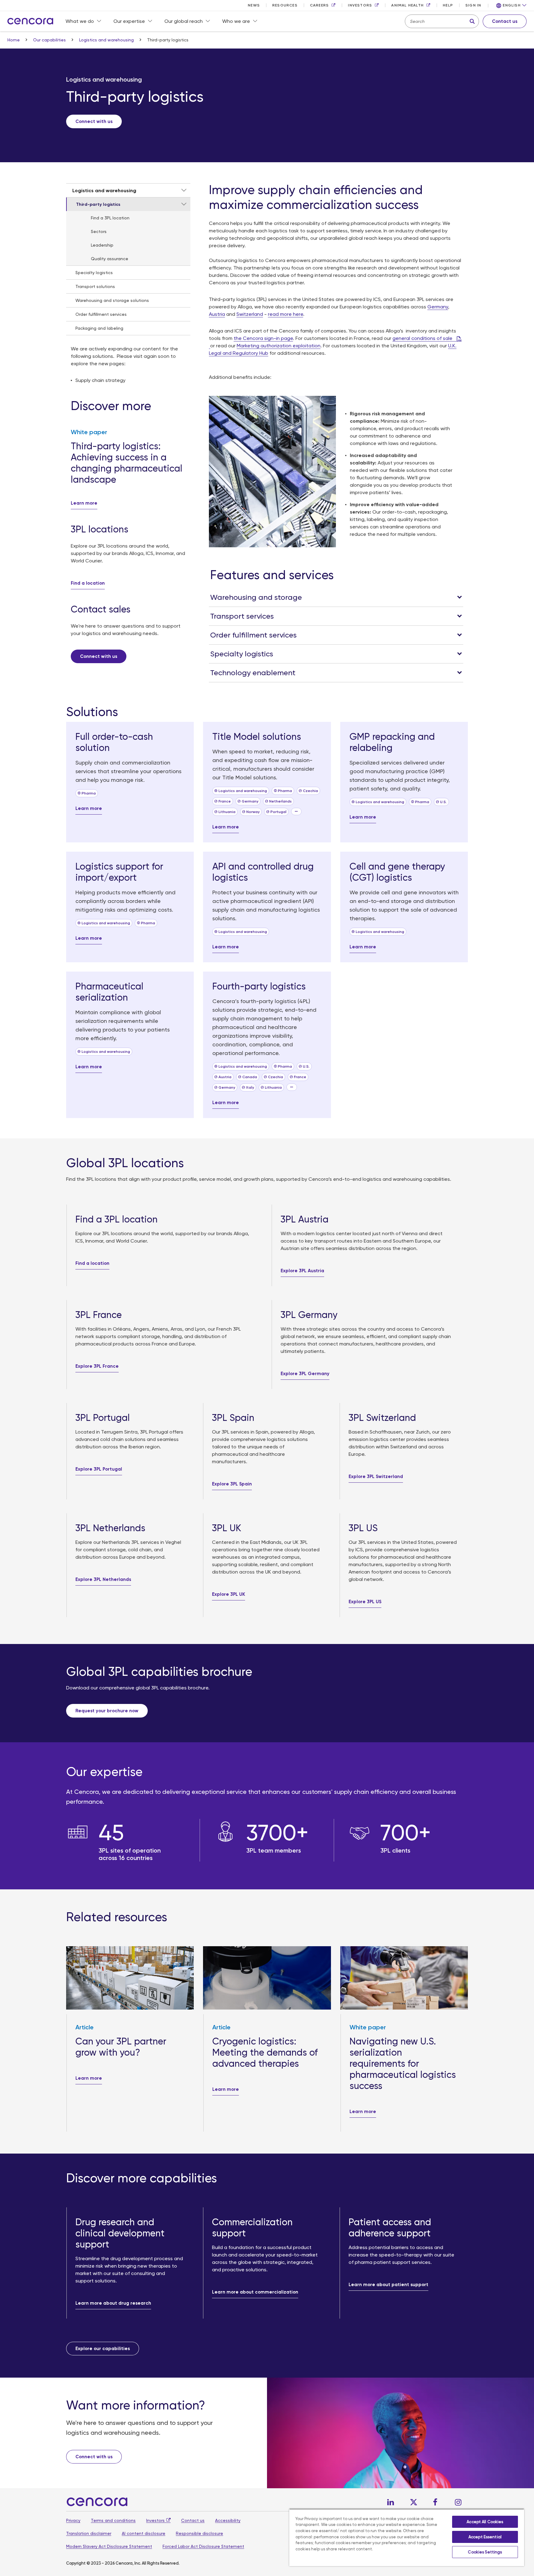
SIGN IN (473, 5)
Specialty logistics (94, 273)
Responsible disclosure (199, 2533)
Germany (438, 307)
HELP (448, 5)
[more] (296, 811)
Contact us (193, 2520)
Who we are (236, 21)
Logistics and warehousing (107, 40)
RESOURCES (285, 5)
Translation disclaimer (89, 2533)
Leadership (102, 245)
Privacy (73, 2520)
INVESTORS (360, 5)
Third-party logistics (98, 204)
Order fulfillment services (101, 314)
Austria (217, 314)
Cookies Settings (485, 2552)
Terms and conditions (113, 2520)
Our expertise (129, 21)
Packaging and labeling (99, 328)
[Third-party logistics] (184, 204)
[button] (511, 6)
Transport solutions (95, 286)
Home (14, 40)
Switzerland (250, 314)
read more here (286, 314)
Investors (155, 2520)
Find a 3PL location (110, 218)
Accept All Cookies (485, 2522)
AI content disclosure (144, 2533)
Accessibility (228, 2520)
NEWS (254, 5)
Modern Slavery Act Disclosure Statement (109, 2546)
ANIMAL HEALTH (407, 5)
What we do (80, 21)
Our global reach (184, 21)
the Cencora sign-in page (263, 338)
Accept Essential (485, 2537)
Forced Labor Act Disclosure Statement (203, 2546)
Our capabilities (50, 40)
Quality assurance (110, 259)
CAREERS (319, 5)
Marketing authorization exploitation (279, 346)
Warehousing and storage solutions (112, 300)
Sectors (99, 231)
